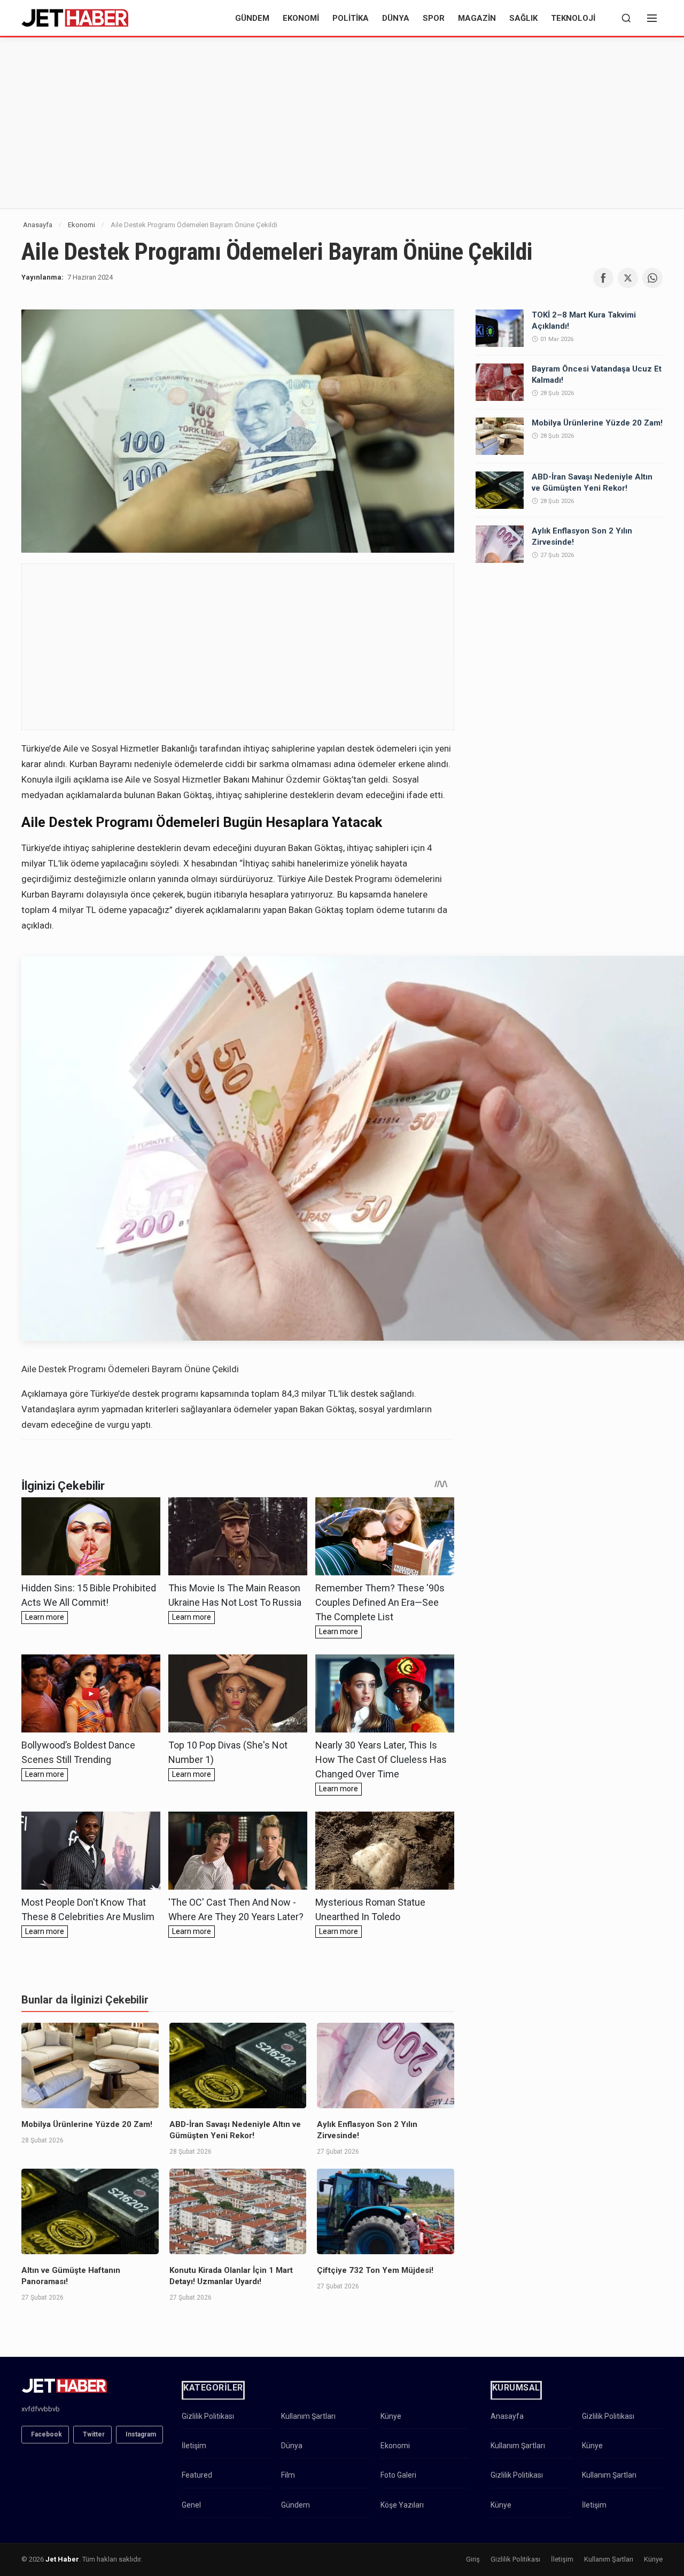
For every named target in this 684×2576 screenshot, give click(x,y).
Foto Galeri (398, 2475)
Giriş (473, 2559)
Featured (197, 2475)
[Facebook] (603, 278)
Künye (391, 2416)
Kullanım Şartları (308, 2416)
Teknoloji (573, 18)
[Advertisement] (342, 123)
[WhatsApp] (652, 278)
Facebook (46, 2434)
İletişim (194, 2446)
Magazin (477, 18)
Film (288, 2475)
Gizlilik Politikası (208, 2416)
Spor (434, 18)
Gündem (252, 18)
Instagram (141, 2434)
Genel (191, 2505)
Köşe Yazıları (402, 2505)
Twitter (94, 2434)
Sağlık (523, 18)
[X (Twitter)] (628, 278)
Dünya (396, 18)
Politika (351, 18)
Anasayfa (38, 225)
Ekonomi (301, 18)
